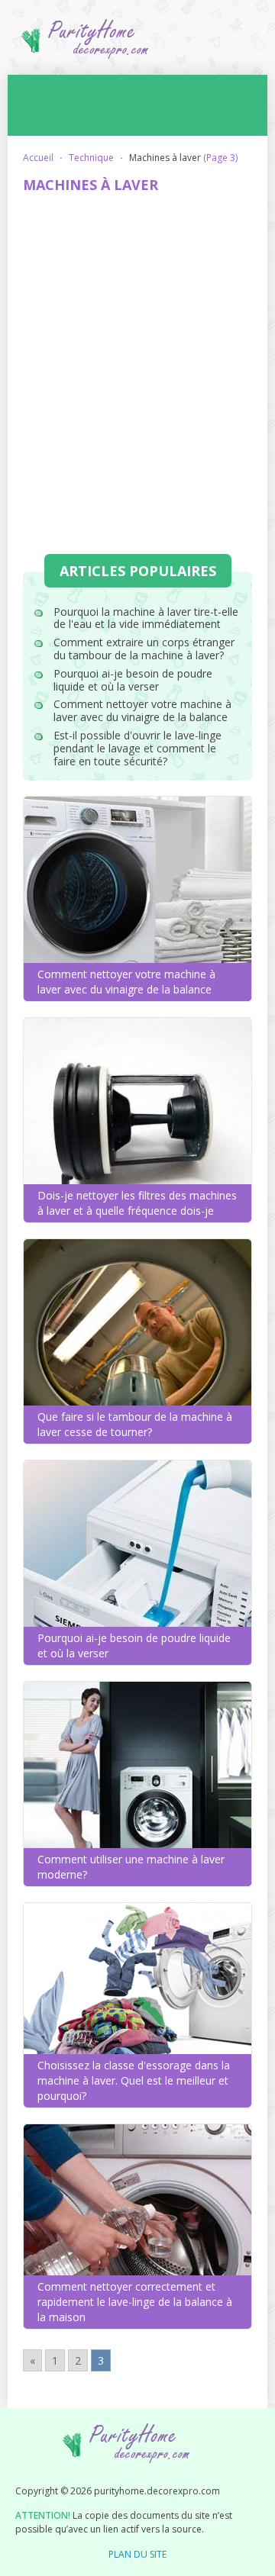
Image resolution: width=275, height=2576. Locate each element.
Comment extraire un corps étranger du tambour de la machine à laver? (144, 649)
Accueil (38, 158)
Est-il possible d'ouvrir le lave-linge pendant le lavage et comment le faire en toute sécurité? (137, 748)
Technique (91, 158)
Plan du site (137, 2554)
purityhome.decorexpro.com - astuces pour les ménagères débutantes (137, 45)
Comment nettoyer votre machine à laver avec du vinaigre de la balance (142, 710)
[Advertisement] (137, 348)
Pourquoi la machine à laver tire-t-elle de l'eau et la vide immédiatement (146, 618)
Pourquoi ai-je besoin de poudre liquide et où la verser (133, 680)
